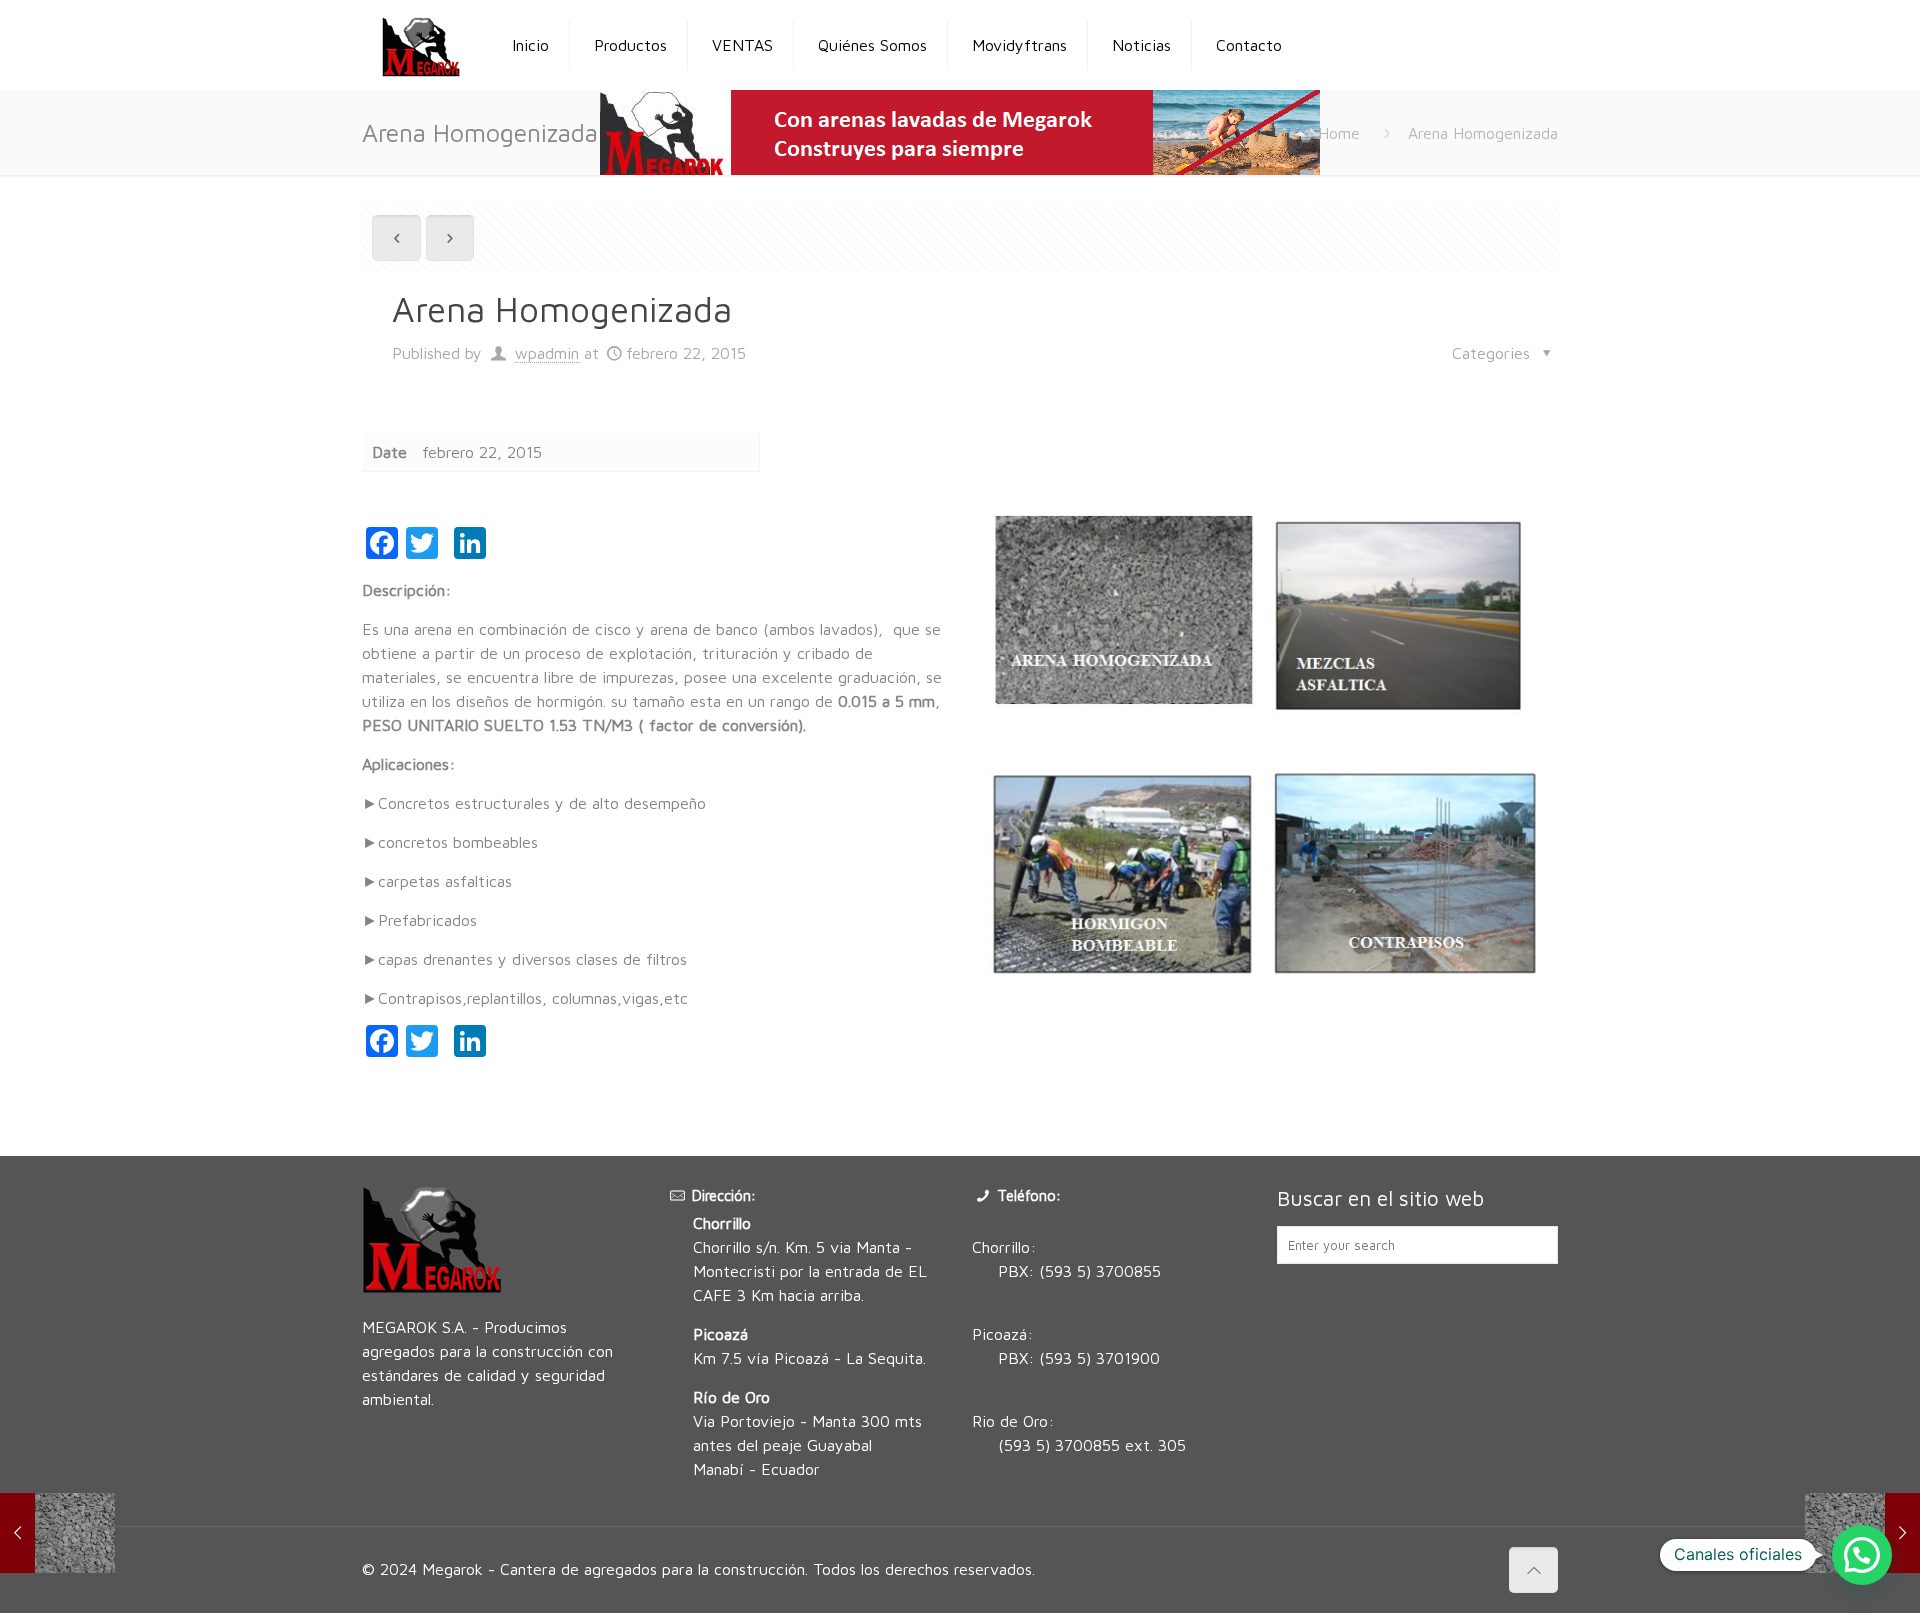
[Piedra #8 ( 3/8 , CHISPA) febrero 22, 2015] (57, 1533)
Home (1339, 133)
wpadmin (547, 353)
